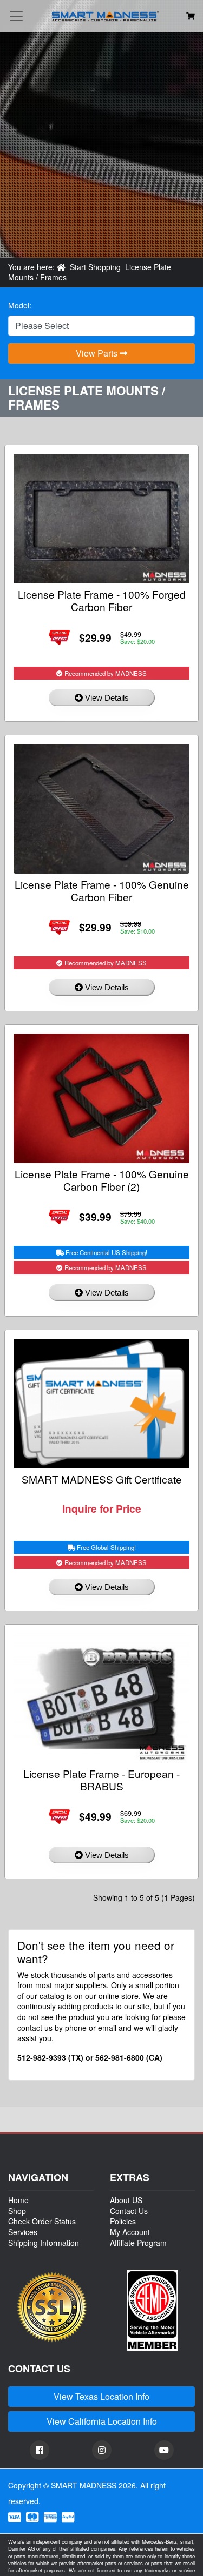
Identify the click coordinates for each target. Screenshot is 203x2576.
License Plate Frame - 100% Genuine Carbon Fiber (102, 890)
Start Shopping (95, 267)
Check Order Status (42, 2221)
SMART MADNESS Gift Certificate (102, 1479)
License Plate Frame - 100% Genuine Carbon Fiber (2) (102, 1180)
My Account (130, 2232)
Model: (20, 306)
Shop (17, 2211)
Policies (123, 2221)
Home (18, 2200)
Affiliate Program (138, 2243)
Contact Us (129, 2211)
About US (126, 2200)
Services (23, 2232)
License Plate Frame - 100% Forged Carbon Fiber (102, 600)
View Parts (98, 353)
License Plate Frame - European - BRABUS (101, 1780)
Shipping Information (44, 2243)
